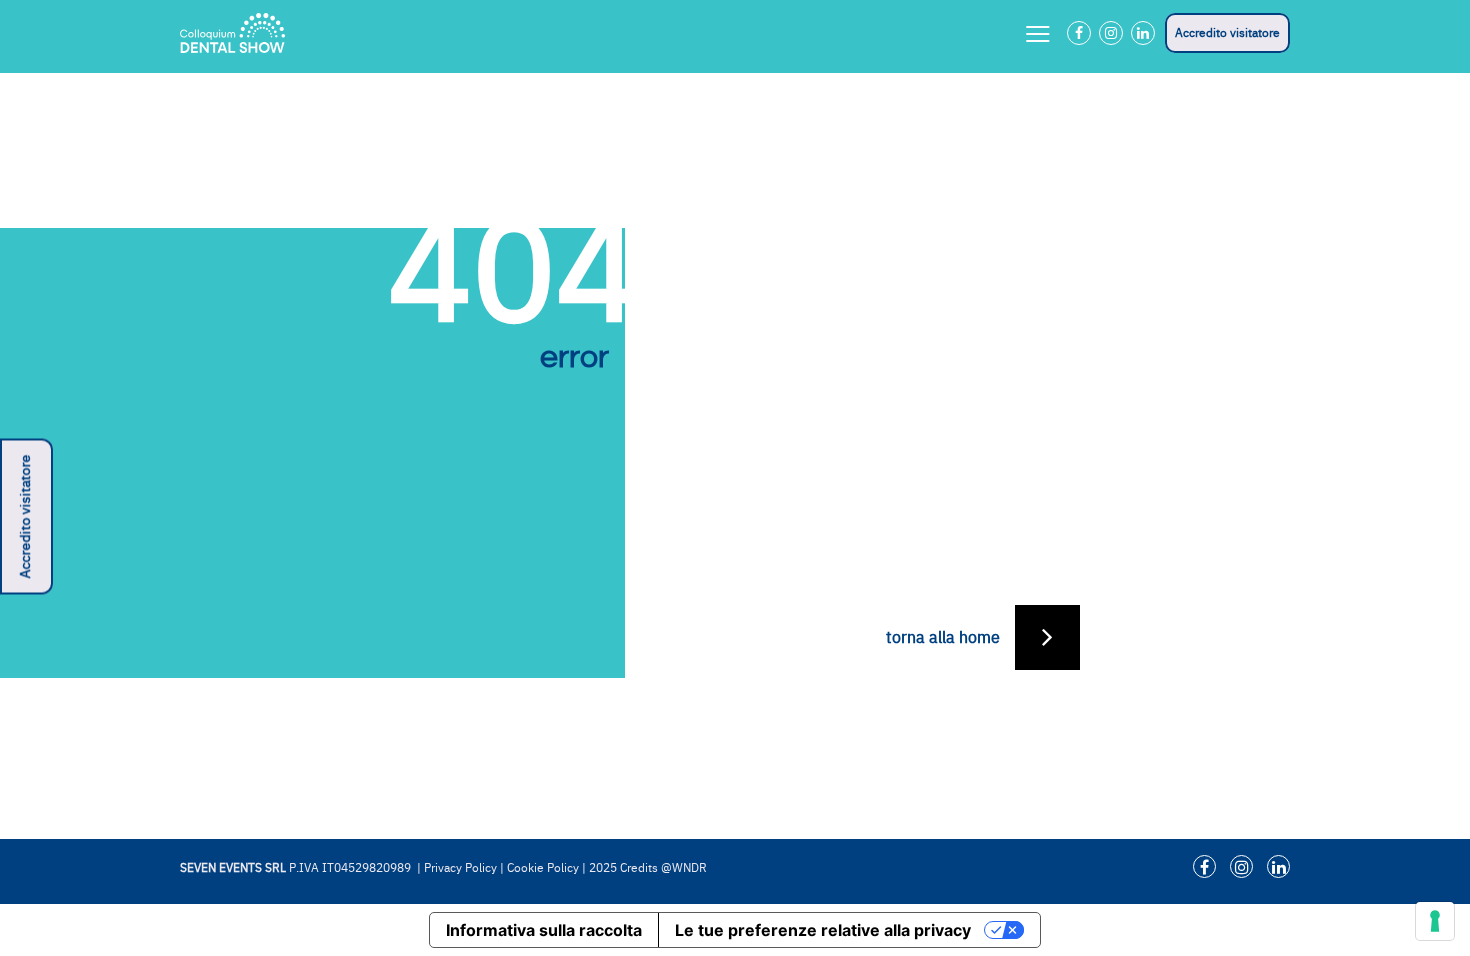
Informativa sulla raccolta (544, 930)
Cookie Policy (543, 868)
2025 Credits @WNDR (648, 868)
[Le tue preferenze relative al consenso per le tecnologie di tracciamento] (1435, 921)
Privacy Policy (460, 868)
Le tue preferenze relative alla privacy (823, 930)
